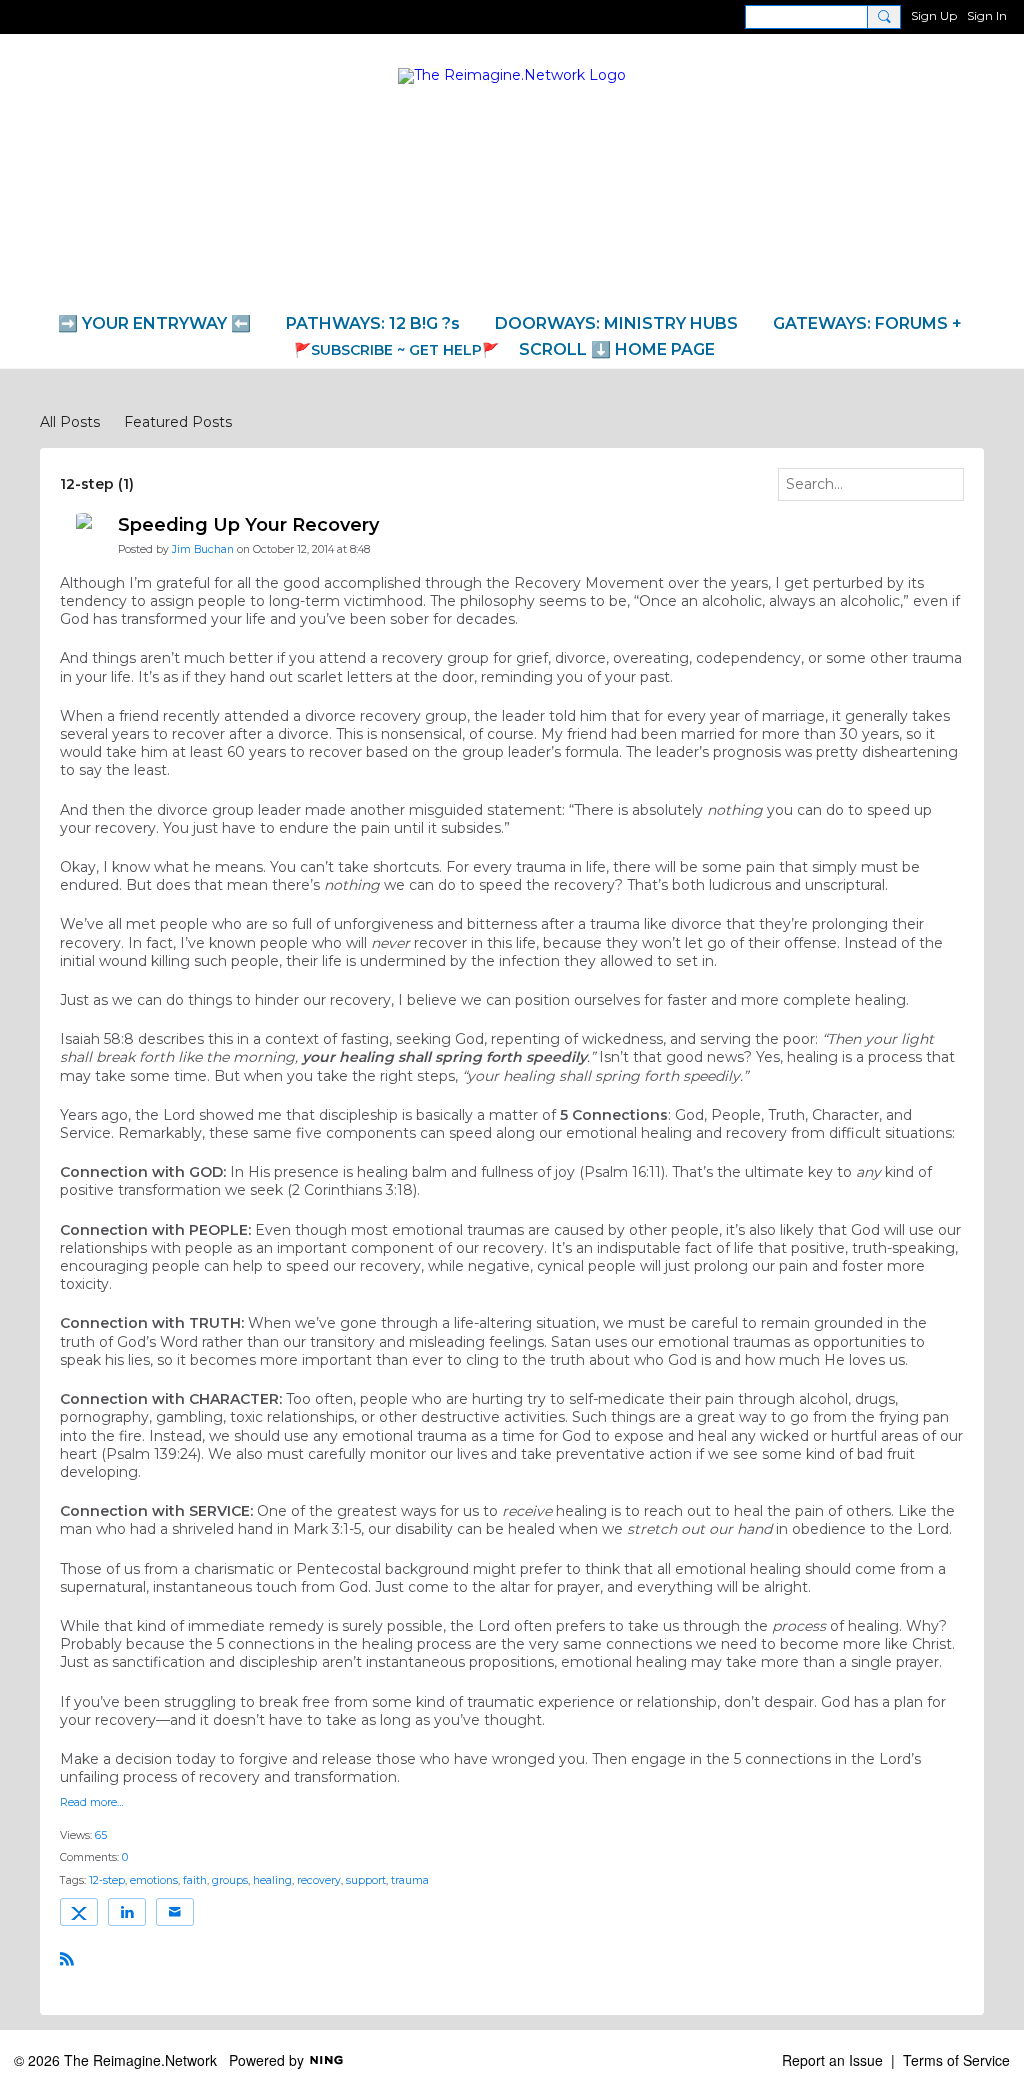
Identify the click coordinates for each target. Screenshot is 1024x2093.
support (366, 1880)
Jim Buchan (203, 549)
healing (272, 1880)
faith (195, 1880)
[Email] (175, 1912)
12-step (107, 1880)
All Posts (70, 422)
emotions (154, 1880)
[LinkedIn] (127, 1912)
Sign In (987, 15)
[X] (79, 1912)
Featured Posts (178, 422)
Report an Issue (832, 2060)
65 (101, 1835)
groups (230, 1880)
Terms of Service (956, 2060)
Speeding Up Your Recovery (248, 525)
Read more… (92, 1803)
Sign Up (934, 15)
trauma (410, 1880)
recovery (319, 1880)
